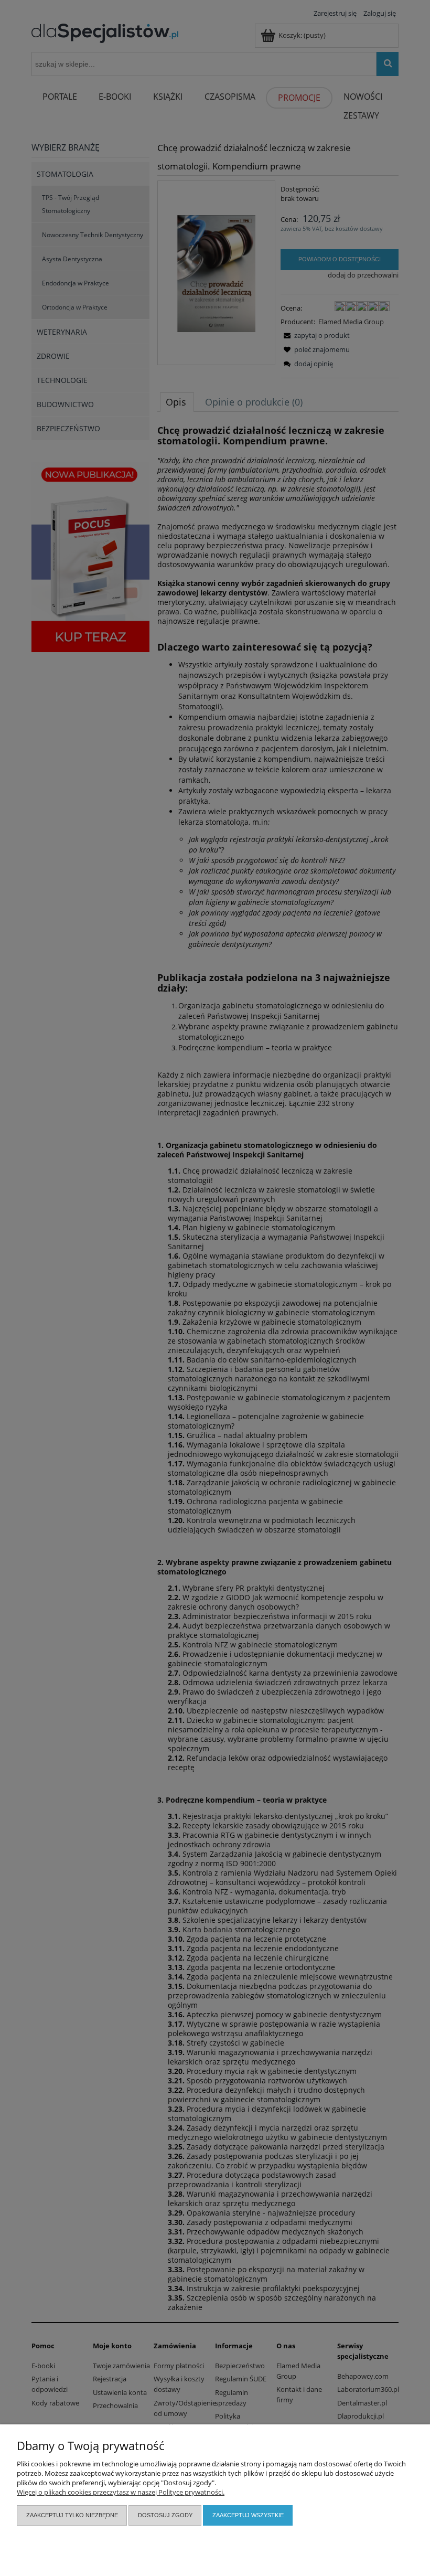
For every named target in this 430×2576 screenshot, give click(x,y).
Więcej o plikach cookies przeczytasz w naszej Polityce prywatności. (121, 2492)
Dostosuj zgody (165, 2515)
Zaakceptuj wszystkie (248, 2515)
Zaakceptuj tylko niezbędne (72, 2515)
